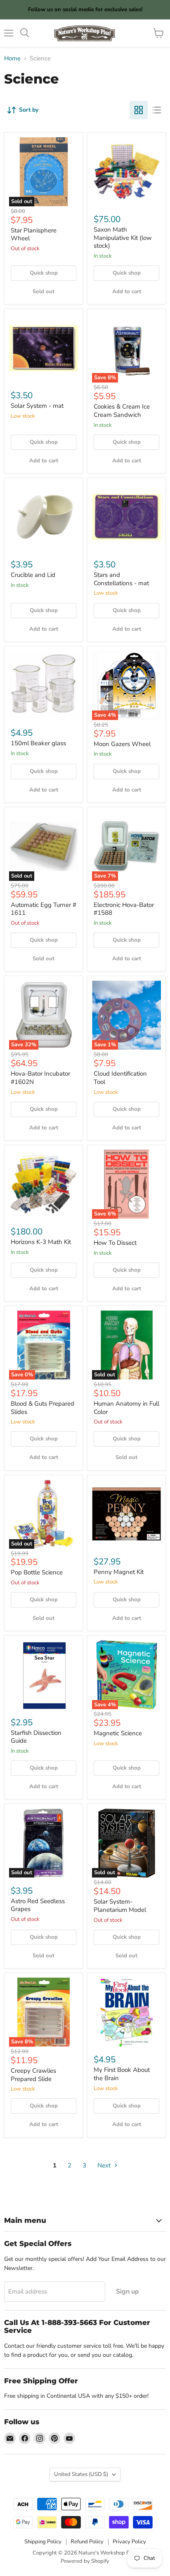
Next (105, 2165)
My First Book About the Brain (122, 2074)
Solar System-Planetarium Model (120, 1906)
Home (12, 59)
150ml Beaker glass (38, 743)
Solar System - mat (37, 406)
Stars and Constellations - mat (121, 579)
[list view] (157, 110)
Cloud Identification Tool (120, 1078)
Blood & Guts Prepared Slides (42, 1408)
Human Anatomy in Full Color (126, 1408)
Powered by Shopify (85, 2561)
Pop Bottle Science (37, 1572)
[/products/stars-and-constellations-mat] (126, 517)
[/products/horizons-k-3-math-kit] (44, 1184)
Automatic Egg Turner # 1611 (44, 909)
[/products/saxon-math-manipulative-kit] (126, 172)
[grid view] (139, 110)
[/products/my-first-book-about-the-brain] (126, 2012)
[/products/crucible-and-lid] (44, 517)
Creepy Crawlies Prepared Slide (33, 2075)
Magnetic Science (118, 1733)
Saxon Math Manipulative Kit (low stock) (123, 238)
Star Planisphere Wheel (34, 234)
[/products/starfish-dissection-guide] (44, 1675)
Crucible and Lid (33, 575)
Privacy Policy (129, 2542)
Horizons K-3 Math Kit (41, 1242)
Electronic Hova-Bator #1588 (124, 909)
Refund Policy (87, 2542)
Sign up (127, 2291)
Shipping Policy (43, 2542)
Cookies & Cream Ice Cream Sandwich (122, 411)
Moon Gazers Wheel (122, 744)
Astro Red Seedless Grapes (38, 1905)
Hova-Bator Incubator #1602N (40, 1078)
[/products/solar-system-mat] (44, 348)
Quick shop (44, 273)
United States (81, 2474)
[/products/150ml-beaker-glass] (44, 685)
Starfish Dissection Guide (36, 1737)
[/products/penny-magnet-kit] (126, 1514)
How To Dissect (115, 1243)
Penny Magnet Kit (119, 1572)
